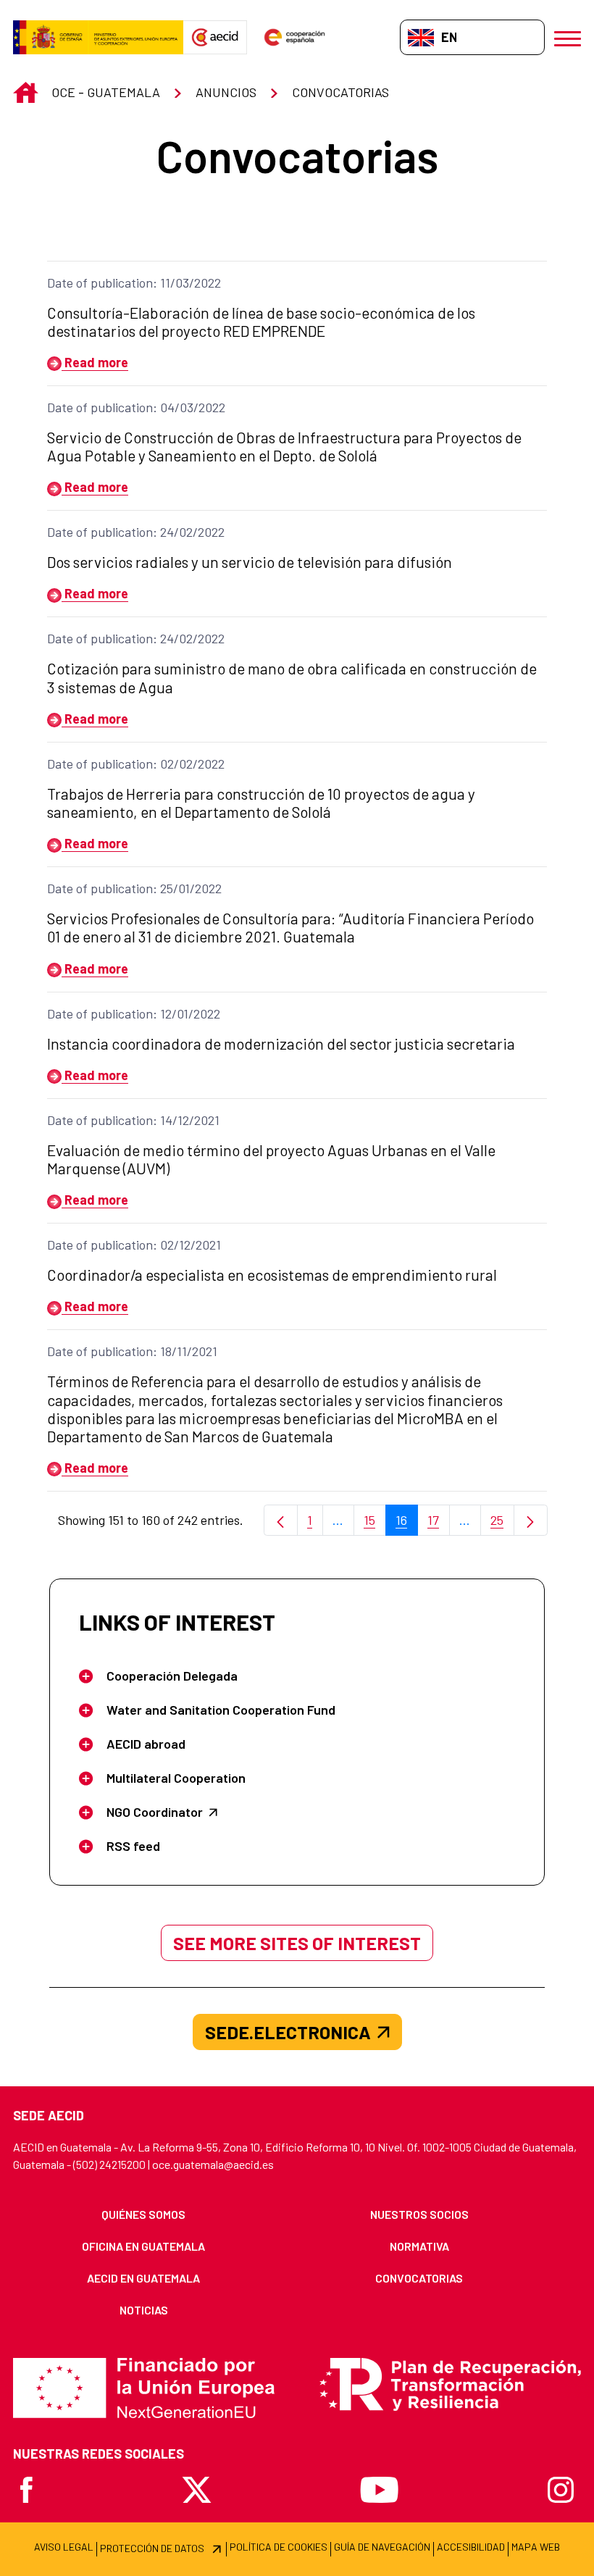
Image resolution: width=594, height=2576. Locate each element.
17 (439, 1524)
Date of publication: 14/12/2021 (133, 1120)
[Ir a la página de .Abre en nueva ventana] (98, 38)
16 (407, 1524)
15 (375, 1524)
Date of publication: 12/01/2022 (134, 1013)
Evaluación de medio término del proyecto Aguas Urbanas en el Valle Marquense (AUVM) (271, 1159)
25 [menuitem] (502, 1524)
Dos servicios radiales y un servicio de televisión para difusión (250, 562)
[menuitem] (144, 2215)
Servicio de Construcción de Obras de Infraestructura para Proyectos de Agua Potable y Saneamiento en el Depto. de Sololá (284, 446)
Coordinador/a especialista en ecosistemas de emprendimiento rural (272, 1275)
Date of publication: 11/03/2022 (134, 283)
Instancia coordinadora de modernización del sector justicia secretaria (281, 1044)
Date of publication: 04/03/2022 (136, 407)
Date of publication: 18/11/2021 (132, 1351)
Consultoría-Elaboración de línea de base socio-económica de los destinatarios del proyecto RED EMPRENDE (261, 322)
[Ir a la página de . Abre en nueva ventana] (215, 38)
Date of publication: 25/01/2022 (134, 888)
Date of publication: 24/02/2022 (136, 532)
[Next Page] (531, 1520)
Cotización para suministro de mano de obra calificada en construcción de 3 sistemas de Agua (292, 677)
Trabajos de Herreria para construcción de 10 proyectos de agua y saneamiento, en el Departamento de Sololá (261, 803)
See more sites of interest (297, 1943)
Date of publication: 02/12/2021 (134, 1245)
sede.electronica (288, 2032)
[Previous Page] (281, 1520)
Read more (95, 362)
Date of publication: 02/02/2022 (136, 764)
